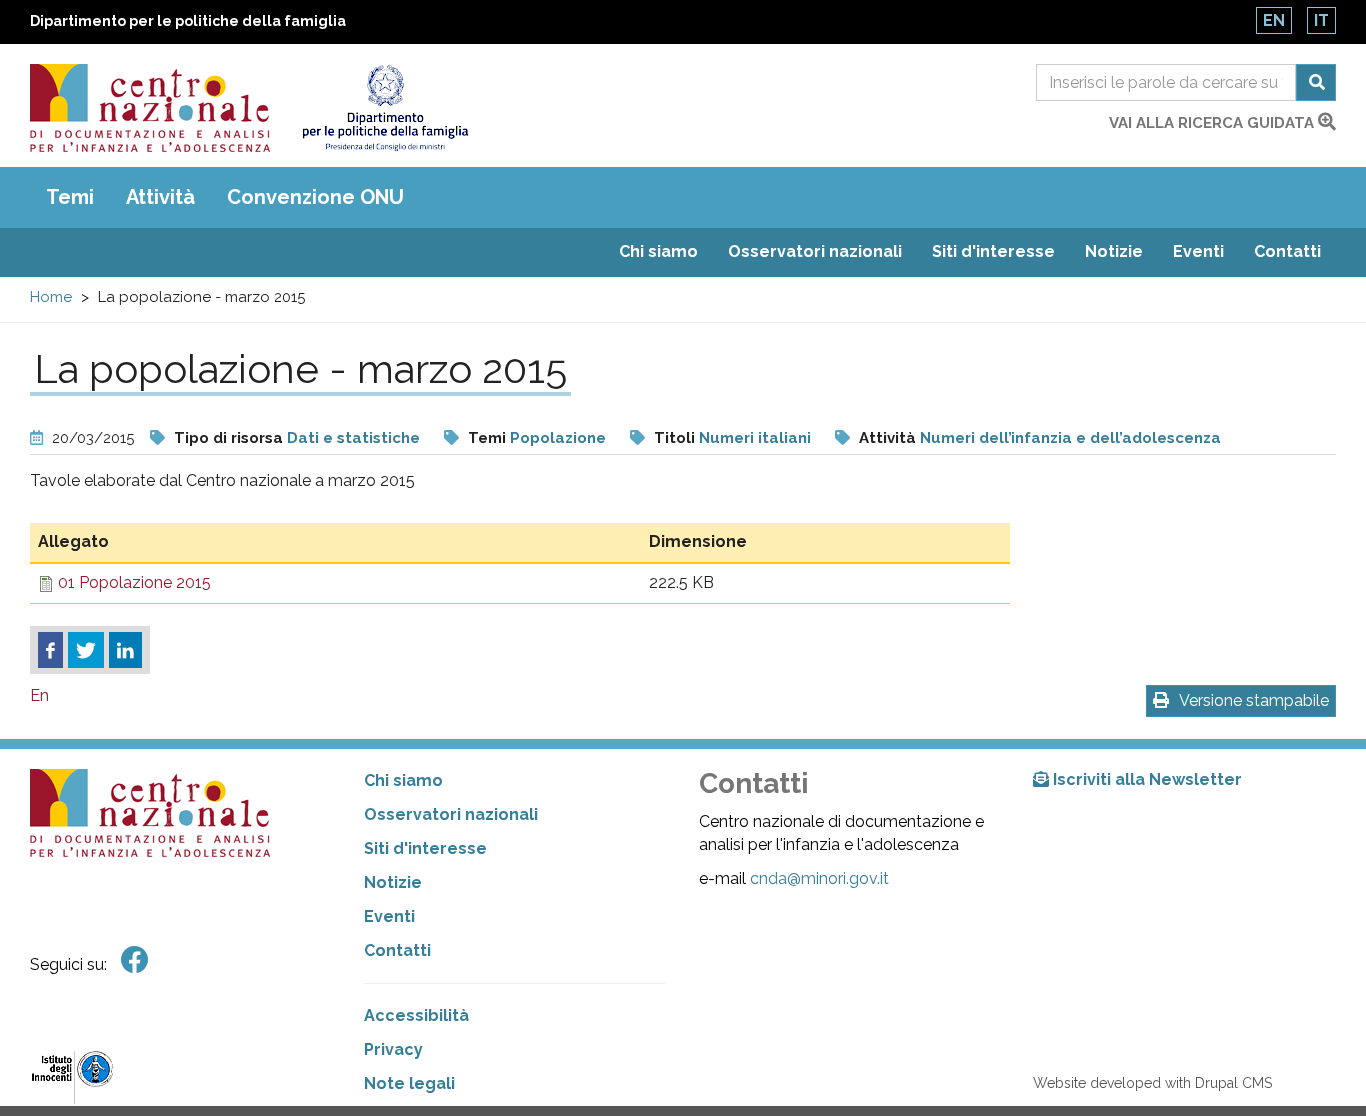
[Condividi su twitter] (86, 650)
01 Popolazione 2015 (134, 582)
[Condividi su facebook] (50, 650)
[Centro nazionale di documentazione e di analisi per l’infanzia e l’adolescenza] (150, 108)
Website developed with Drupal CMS (1152, 1083)
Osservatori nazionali (815, 251)
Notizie (1114, 251)
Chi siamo (658, 251)
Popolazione (558, 438)
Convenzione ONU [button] (315, 197)
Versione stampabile (1254, 700)
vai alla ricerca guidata (1213, 123)
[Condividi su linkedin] (125, 650)
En (1274, 20)
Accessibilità (416, 1015)
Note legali (409, 1083)
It (1321, 20)
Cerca (1316, 82)
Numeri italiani (755, 438)
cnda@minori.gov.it (819, 878)
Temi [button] (70, 197)
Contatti (1287, 251)
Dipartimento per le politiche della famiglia (188, 21)
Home (51, 297)
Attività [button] (160, 197)
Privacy (393, 1049)
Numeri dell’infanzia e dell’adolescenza (1070, 438)
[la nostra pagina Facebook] (135, 960)
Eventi (1198, 251)
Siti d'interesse (993, 251)
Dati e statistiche (353, 438)
